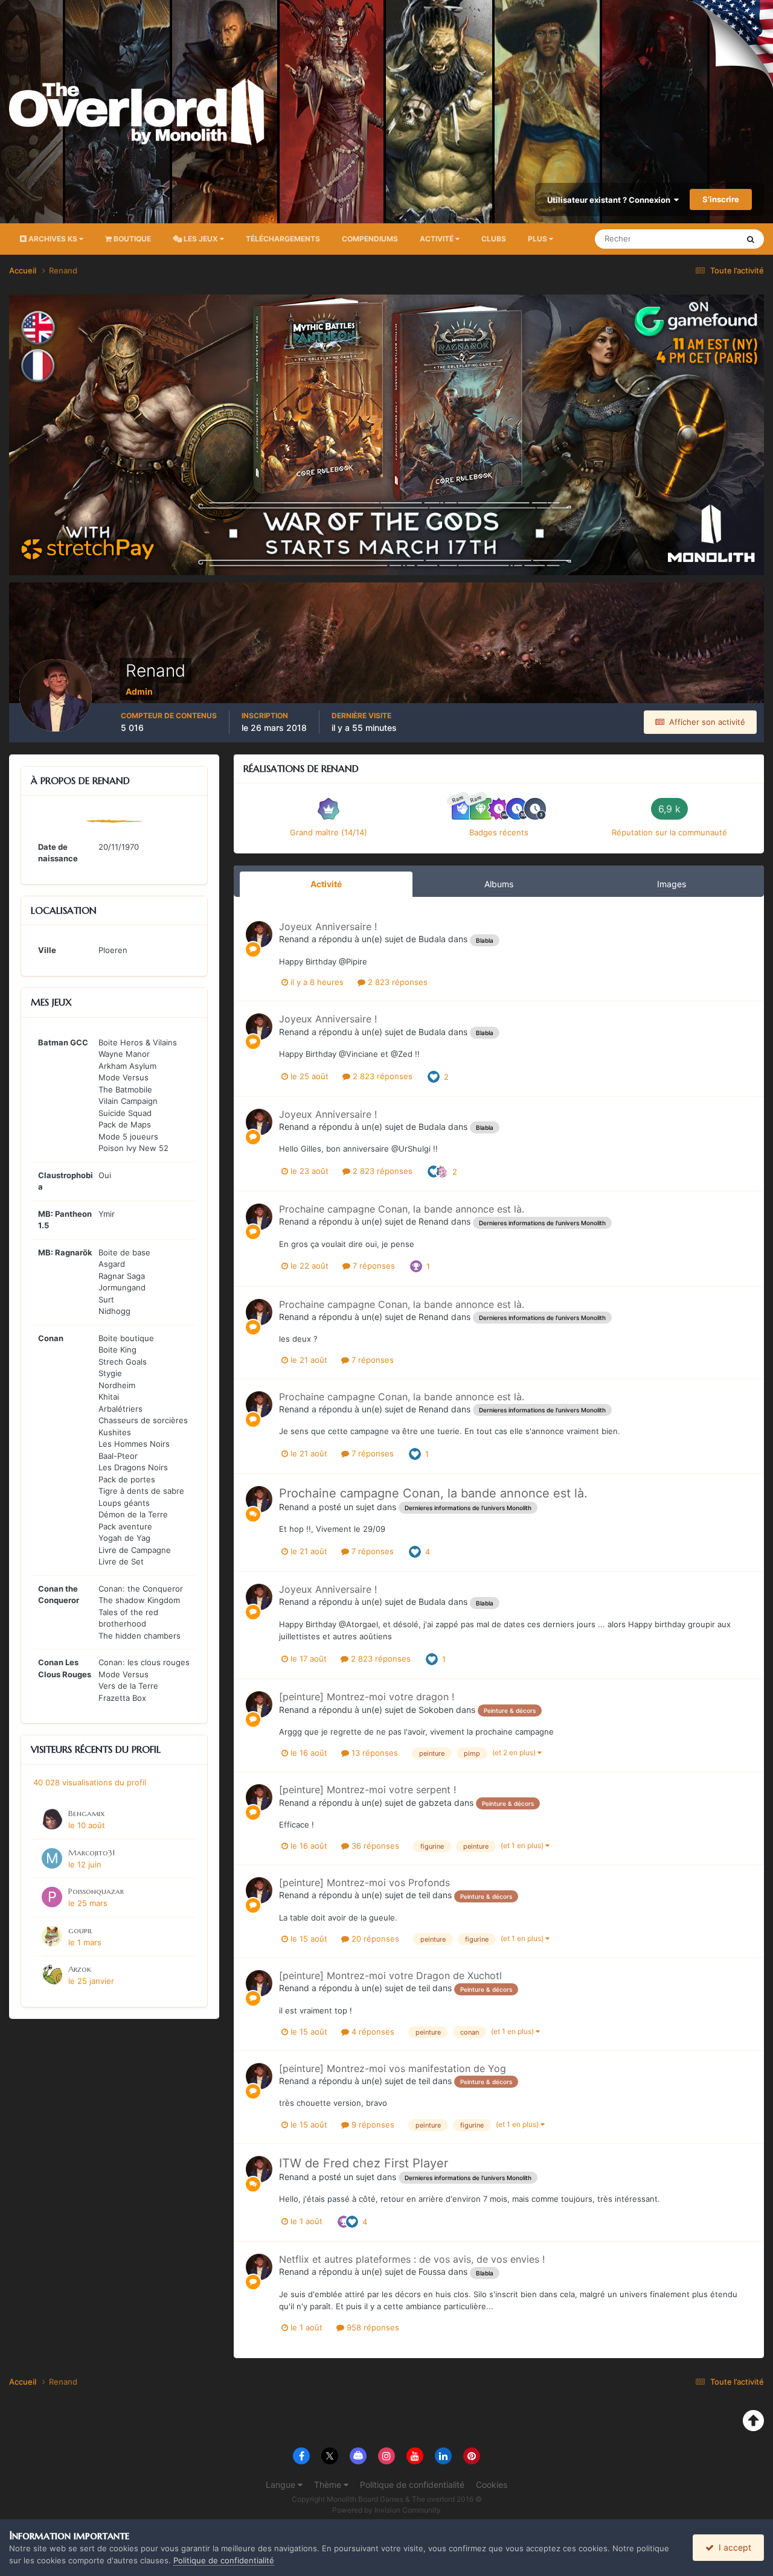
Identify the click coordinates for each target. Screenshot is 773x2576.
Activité (438, 239)
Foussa (432, 2272)
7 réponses (373, 1266)
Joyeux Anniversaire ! (328, 926)
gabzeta (435, 1803)
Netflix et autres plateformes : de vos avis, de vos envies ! (412, 2259)
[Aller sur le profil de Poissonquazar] (52, 1897)
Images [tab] (672, 884)
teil (424, 1895)
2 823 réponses (396, 982)
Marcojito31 (91, 1853)
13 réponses (374, 1753)
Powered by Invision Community (386, 2510)
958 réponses (372, 2327)
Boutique (131, 239)
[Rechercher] (751, 239)
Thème (329, 2485)
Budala (432, 939)
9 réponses (372, 2125)
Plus (537, 239)
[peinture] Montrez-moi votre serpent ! (367, 1790)
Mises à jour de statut (685, 239)
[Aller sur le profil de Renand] (259, 934)
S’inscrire (721, 199)
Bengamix (86, 1813)
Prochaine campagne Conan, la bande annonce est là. (402, 1209)
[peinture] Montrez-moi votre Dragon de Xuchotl (390, 1975)
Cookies (492, 2485)
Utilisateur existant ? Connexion (611, 200)
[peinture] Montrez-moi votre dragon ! (367, 1697)
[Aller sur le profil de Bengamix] (52, 1819)
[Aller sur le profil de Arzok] (52, 1975)
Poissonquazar (96, 1891)
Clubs (494, 239)
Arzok (80, 1969)
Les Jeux (201, 239)
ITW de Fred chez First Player (364, 2163)
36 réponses (374, 1846)
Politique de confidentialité (412, 2485)
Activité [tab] (326, 884)
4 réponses (372, 2032)
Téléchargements (283, 239)
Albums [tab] (499, 884)
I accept (733, 2547)
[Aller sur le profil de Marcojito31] (52, 1858)
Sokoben (436, 1710)
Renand (294, 939)
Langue (282, 2485)
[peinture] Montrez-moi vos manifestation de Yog (393, 2068)
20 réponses (374, 1939)
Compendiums (370, 239)
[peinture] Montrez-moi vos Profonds (364, 1883)
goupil (80, 1930)
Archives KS (53, 239)
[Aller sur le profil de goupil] (52, 1936)
